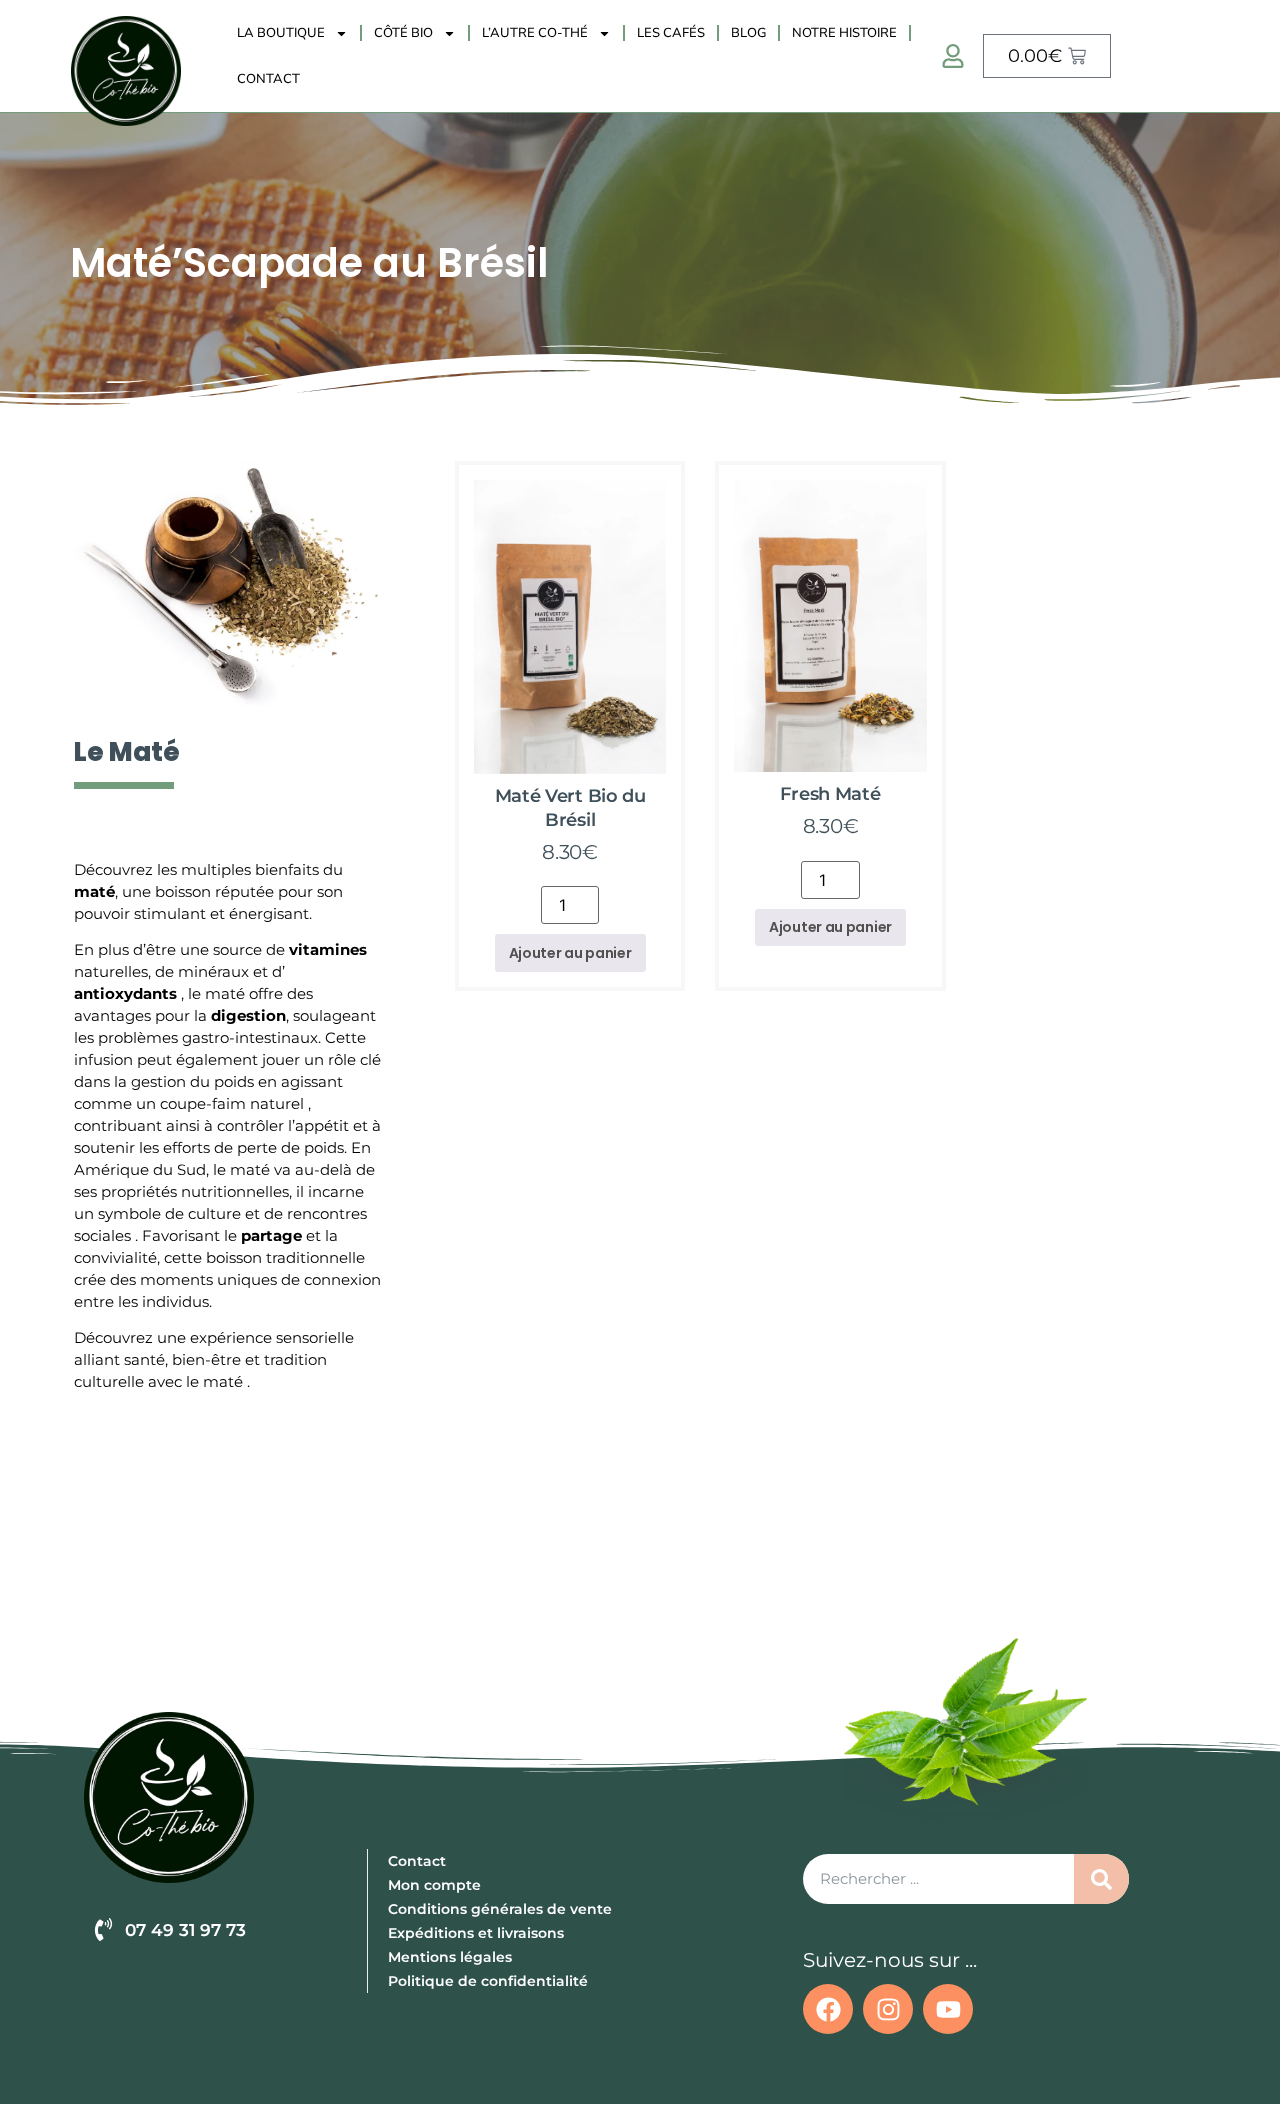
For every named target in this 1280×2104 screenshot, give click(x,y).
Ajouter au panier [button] (570, 953)
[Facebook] (828, 2009)
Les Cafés (671, 33)
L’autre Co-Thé (535, 33)
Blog (748, 33)
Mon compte (434, 1885)
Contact (268, 79)
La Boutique (281, 33)
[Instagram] (888, 2009)
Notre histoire (844, 33)
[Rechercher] (1101, 1879)
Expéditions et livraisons (476, 1933)
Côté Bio (403, 33)
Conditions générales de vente (500, 1909)
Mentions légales (450, 1957)
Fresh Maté (830, 794)
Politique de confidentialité (488, 1981)
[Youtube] (948, 2009)
